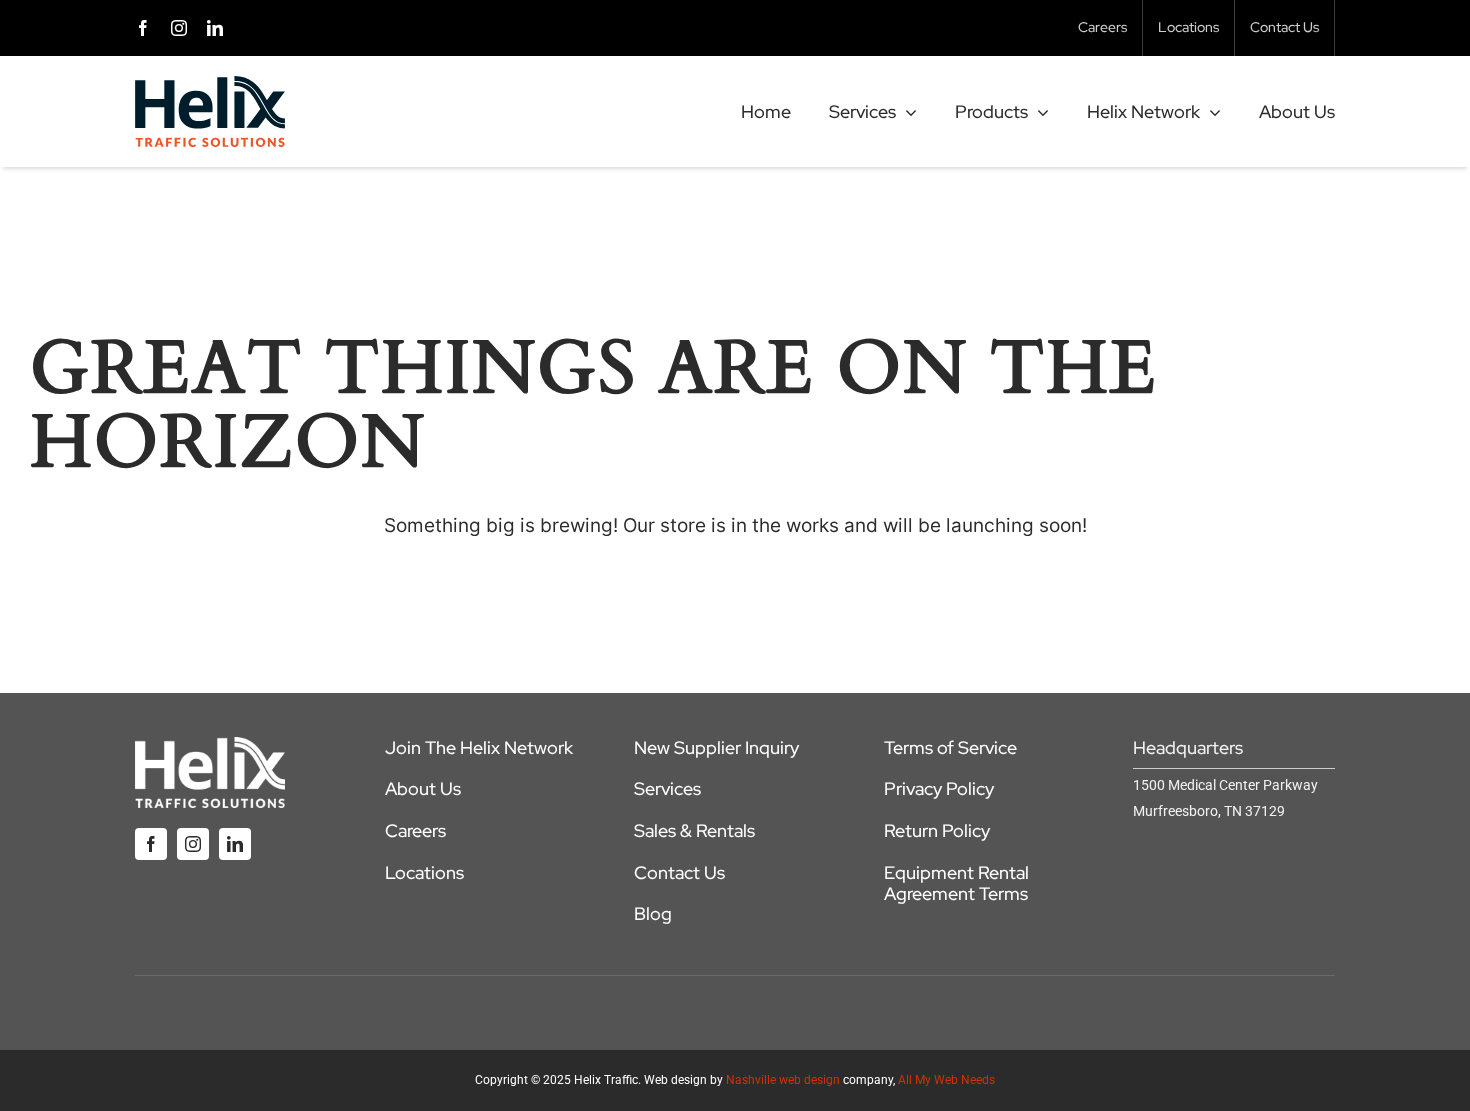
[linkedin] (215, 28)
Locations (424, 872)
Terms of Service (950, 747)
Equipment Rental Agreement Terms (956, 883)
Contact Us (679, 872)
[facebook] (143, 28)
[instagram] (179, 28)
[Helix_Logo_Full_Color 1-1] (210, 85)
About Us (423, 788)
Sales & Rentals (694, 830)
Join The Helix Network (479, 747)
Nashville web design (783, 1080)
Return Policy (937, 830)
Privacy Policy (939, 788)
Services (667, 788)
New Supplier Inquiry (716, 747)
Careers (415, 830)
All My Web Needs (946, 1080)
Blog (653, 913)
